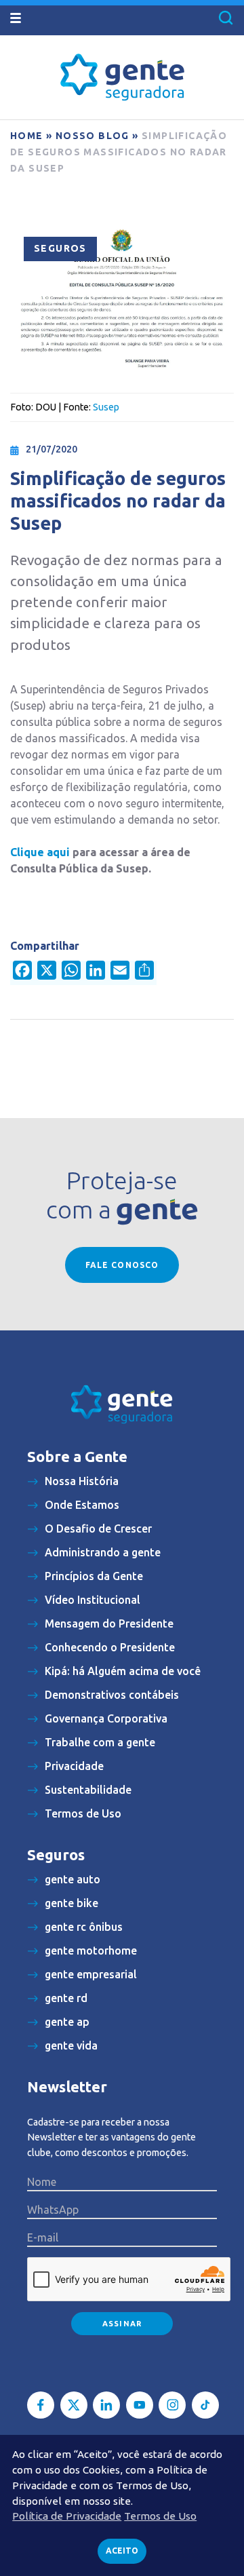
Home (27, 136)
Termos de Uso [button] (160, 2516)
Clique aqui (40, 852)
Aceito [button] (122, 2551)
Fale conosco (122, 1265)
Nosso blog (93, 136)
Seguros (60, 248)
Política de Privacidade (67, 2516)
